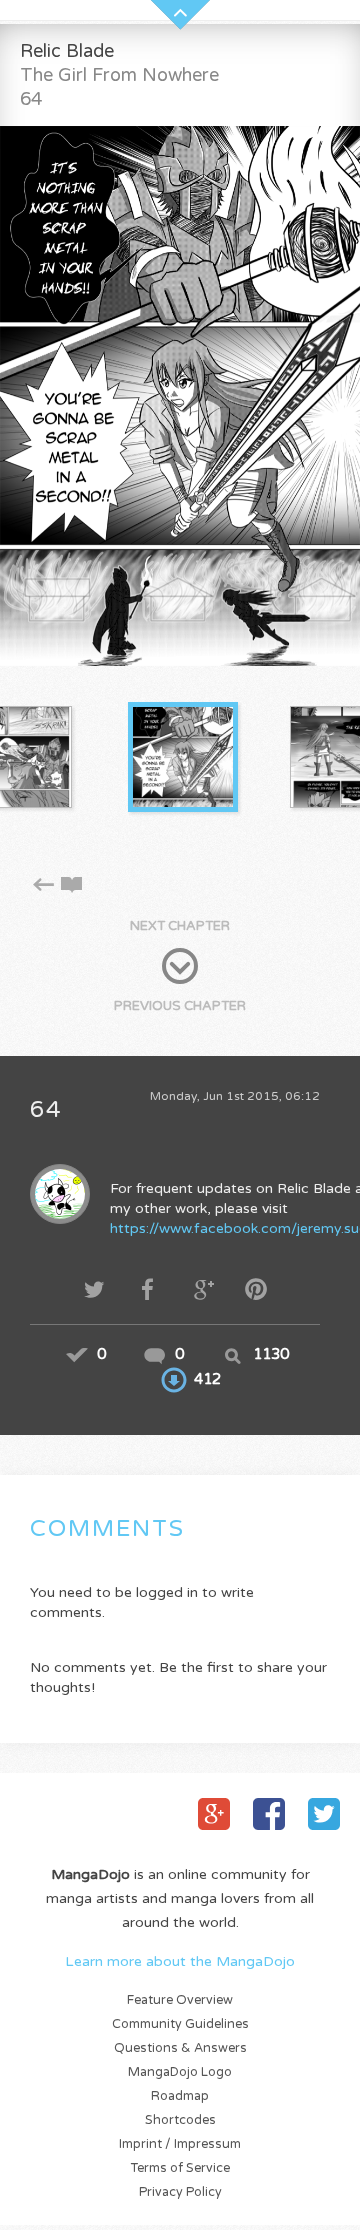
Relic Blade (67, 51)
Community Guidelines (180, 2024)
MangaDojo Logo (180, 2072)
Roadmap (180, 2096)
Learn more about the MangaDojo (180, 1961)
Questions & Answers (180, 2048)
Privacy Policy (180, 2192)
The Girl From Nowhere (119, 75)
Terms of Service (180, 2168)
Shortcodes (180, 2120)
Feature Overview (180, 2000)
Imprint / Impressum (180, 2144)
